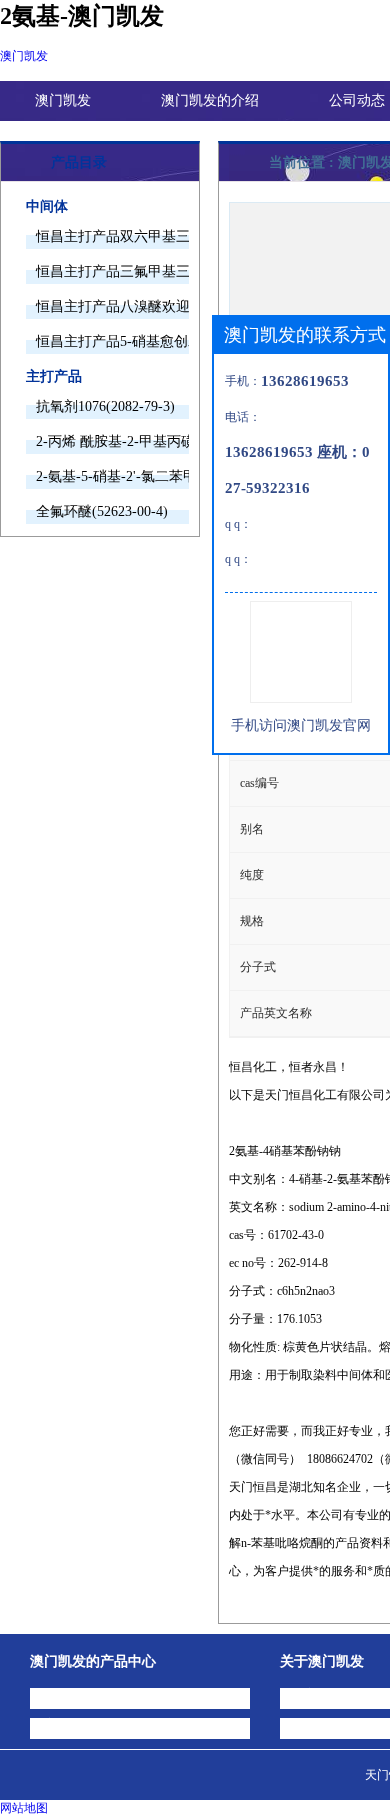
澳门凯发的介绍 (210, 100)
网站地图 (24, 1808)
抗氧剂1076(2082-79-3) (105, 406)
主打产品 (54, 376)
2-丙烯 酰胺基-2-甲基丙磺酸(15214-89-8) (112, 441)
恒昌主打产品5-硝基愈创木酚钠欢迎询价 (112, 341)
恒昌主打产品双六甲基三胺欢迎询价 (112, 236)
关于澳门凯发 (322, 1661)
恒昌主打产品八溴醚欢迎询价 (112, 306)
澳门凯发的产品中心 (93, 1661)
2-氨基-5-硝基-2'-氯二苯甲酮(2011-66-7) (112, 476)
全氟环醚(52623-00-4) (102, 511)
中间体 (47, 206)
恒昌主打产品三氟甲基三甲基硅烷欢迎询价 (112, 271)
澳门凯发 (24, 56)
